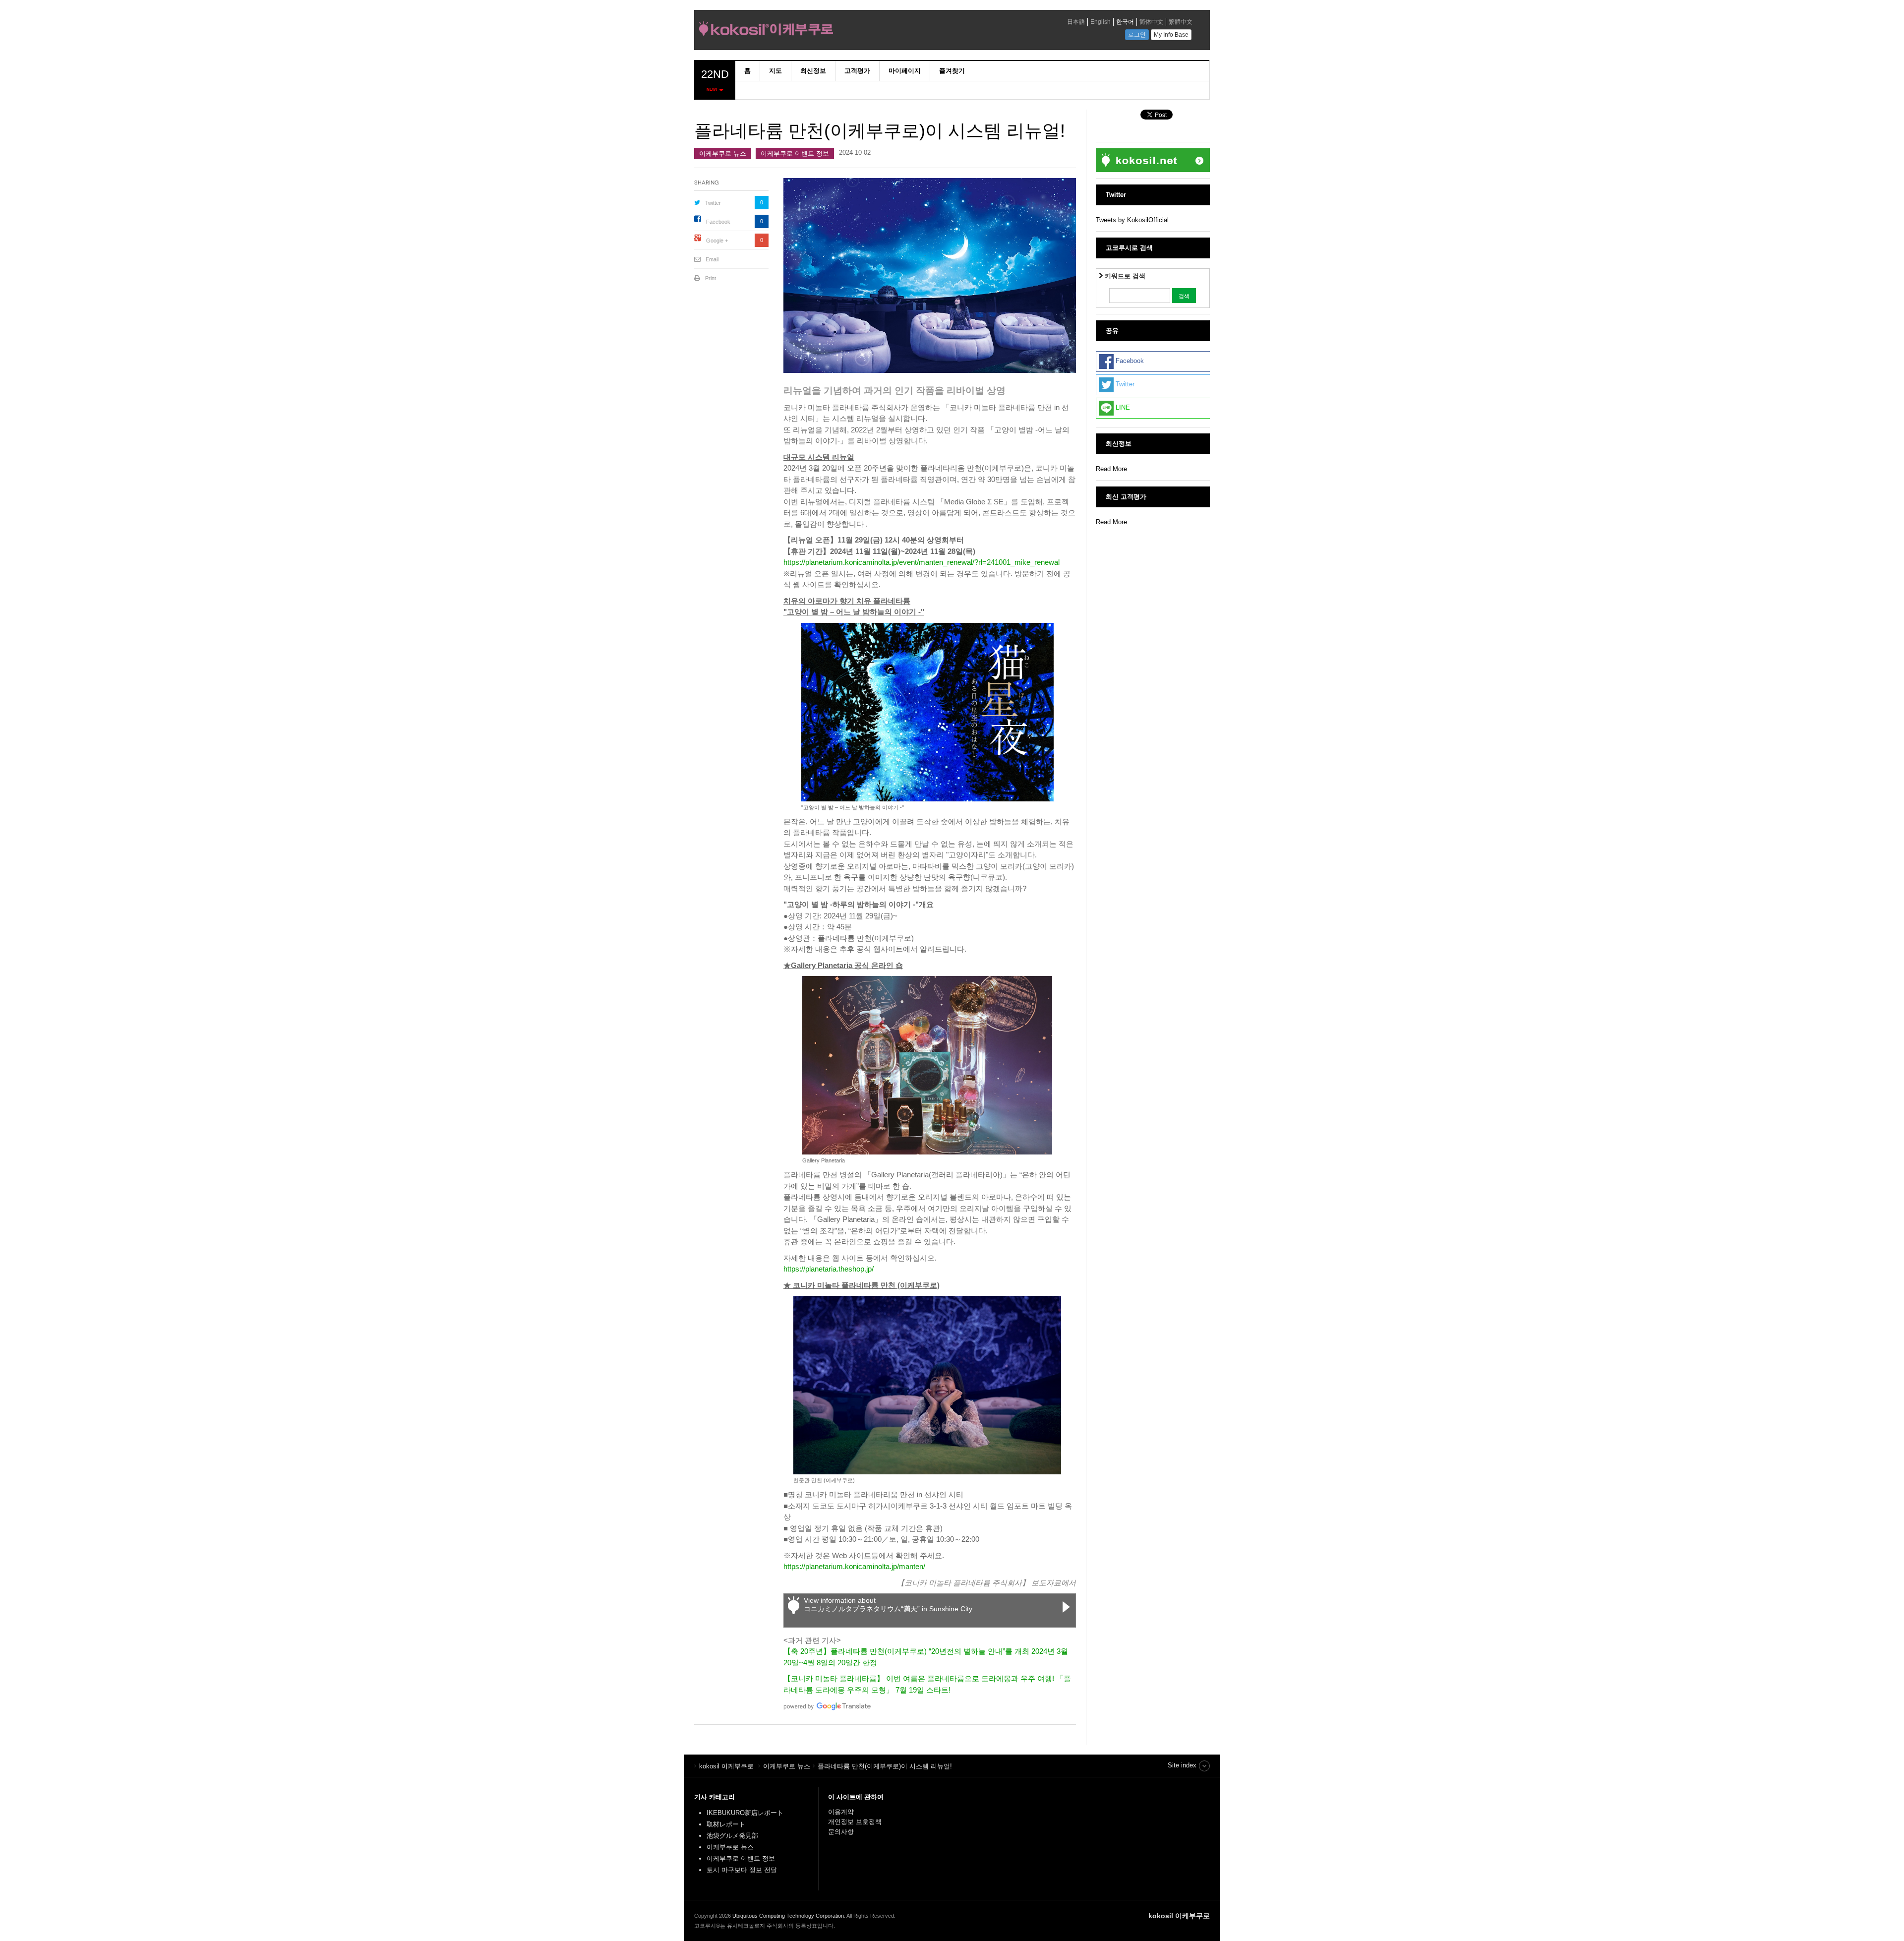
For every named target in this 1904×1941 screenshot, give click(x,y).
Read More (1111, 469)
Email (712, 259)
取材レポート (726, 1824)
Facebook (718, 222)
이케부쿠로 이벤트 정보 (795, 153)
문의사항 (841, 1832)
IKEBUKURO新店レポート (745, 1813)
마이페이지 (905, 71)
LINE (1122, 408)
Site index (1182, 1765)
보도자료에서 (1054, 1583)
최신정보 (813, 71)
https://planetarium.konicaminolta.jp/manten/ (854, 1566)
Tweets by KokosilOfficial (1132, 220)
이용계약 (841, 1812)
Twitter (713, 203)
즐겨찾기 (952, 71)
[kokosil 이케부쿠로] (835, 31)
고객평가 (857, 71)
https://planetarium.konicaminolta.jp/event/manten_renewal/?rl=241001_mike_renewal (922, 562)
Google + (717, 241)
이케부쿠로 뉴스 (723, 153)
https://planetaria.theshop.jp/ (829, 1269)
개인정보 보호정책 (855, 1822)
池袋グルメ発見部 (732, 1836)
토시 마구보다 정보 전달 (742, 1870)
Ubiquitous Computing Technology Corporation (788, 1916)
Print (711, 278)
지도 (775, 71)
